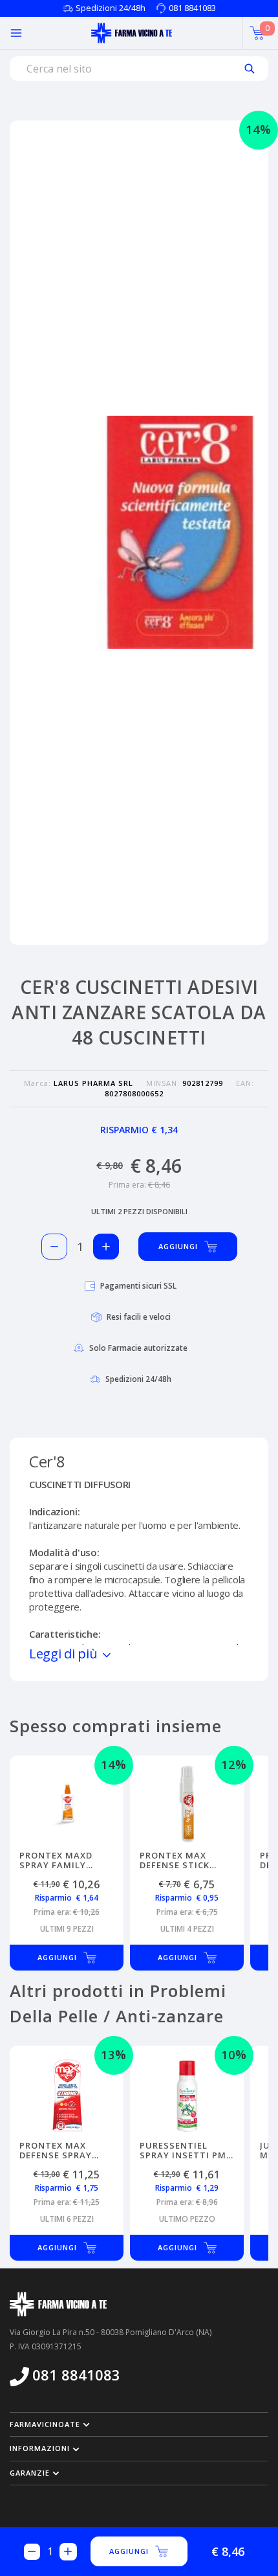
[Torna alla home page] (132, 33)
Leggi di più (65, 1654)
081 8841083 (192, 8)
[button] (139, 2424)
